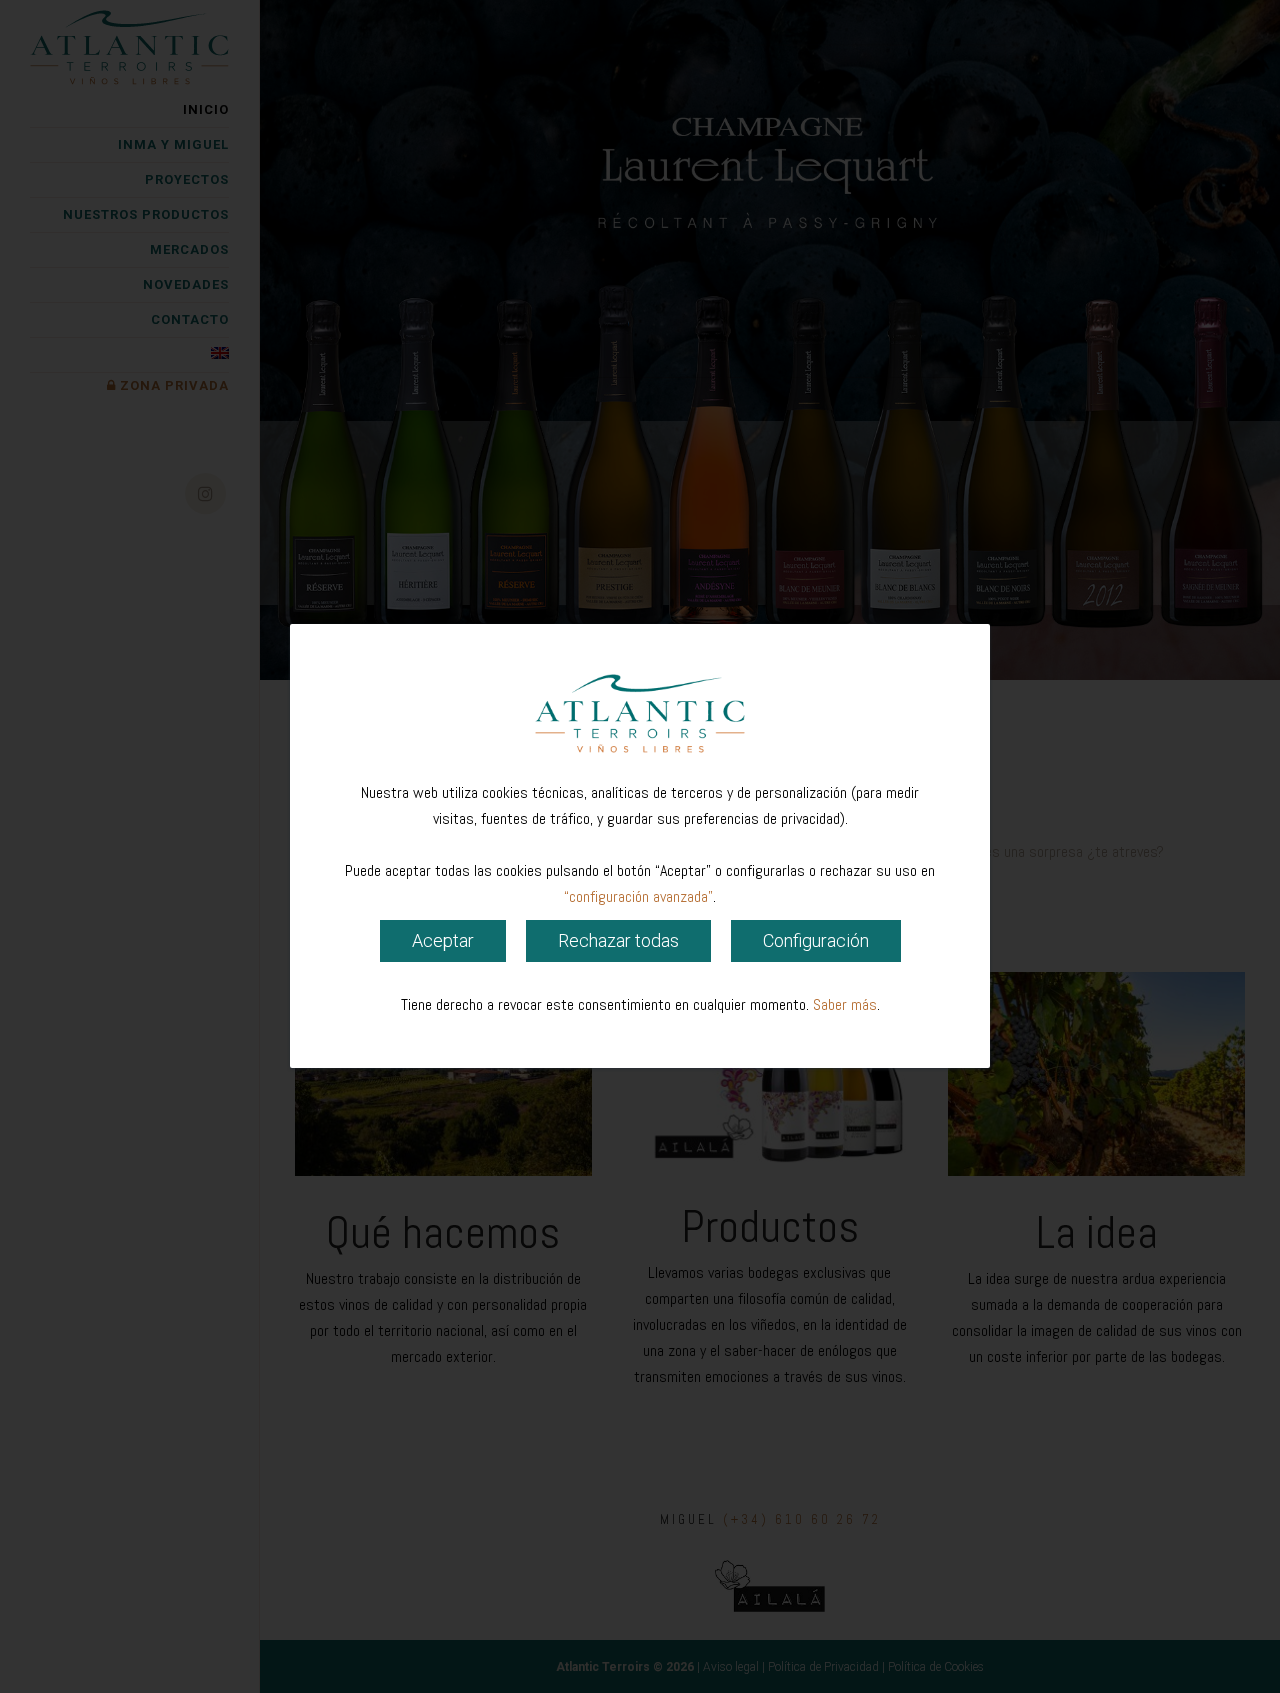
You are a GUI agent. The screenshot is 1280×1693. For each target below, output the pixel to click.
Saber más (845, 1005)
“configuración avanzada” (638, 897)
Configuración (816, 941)
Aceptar (443, 941)
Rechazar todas (618, 941)
